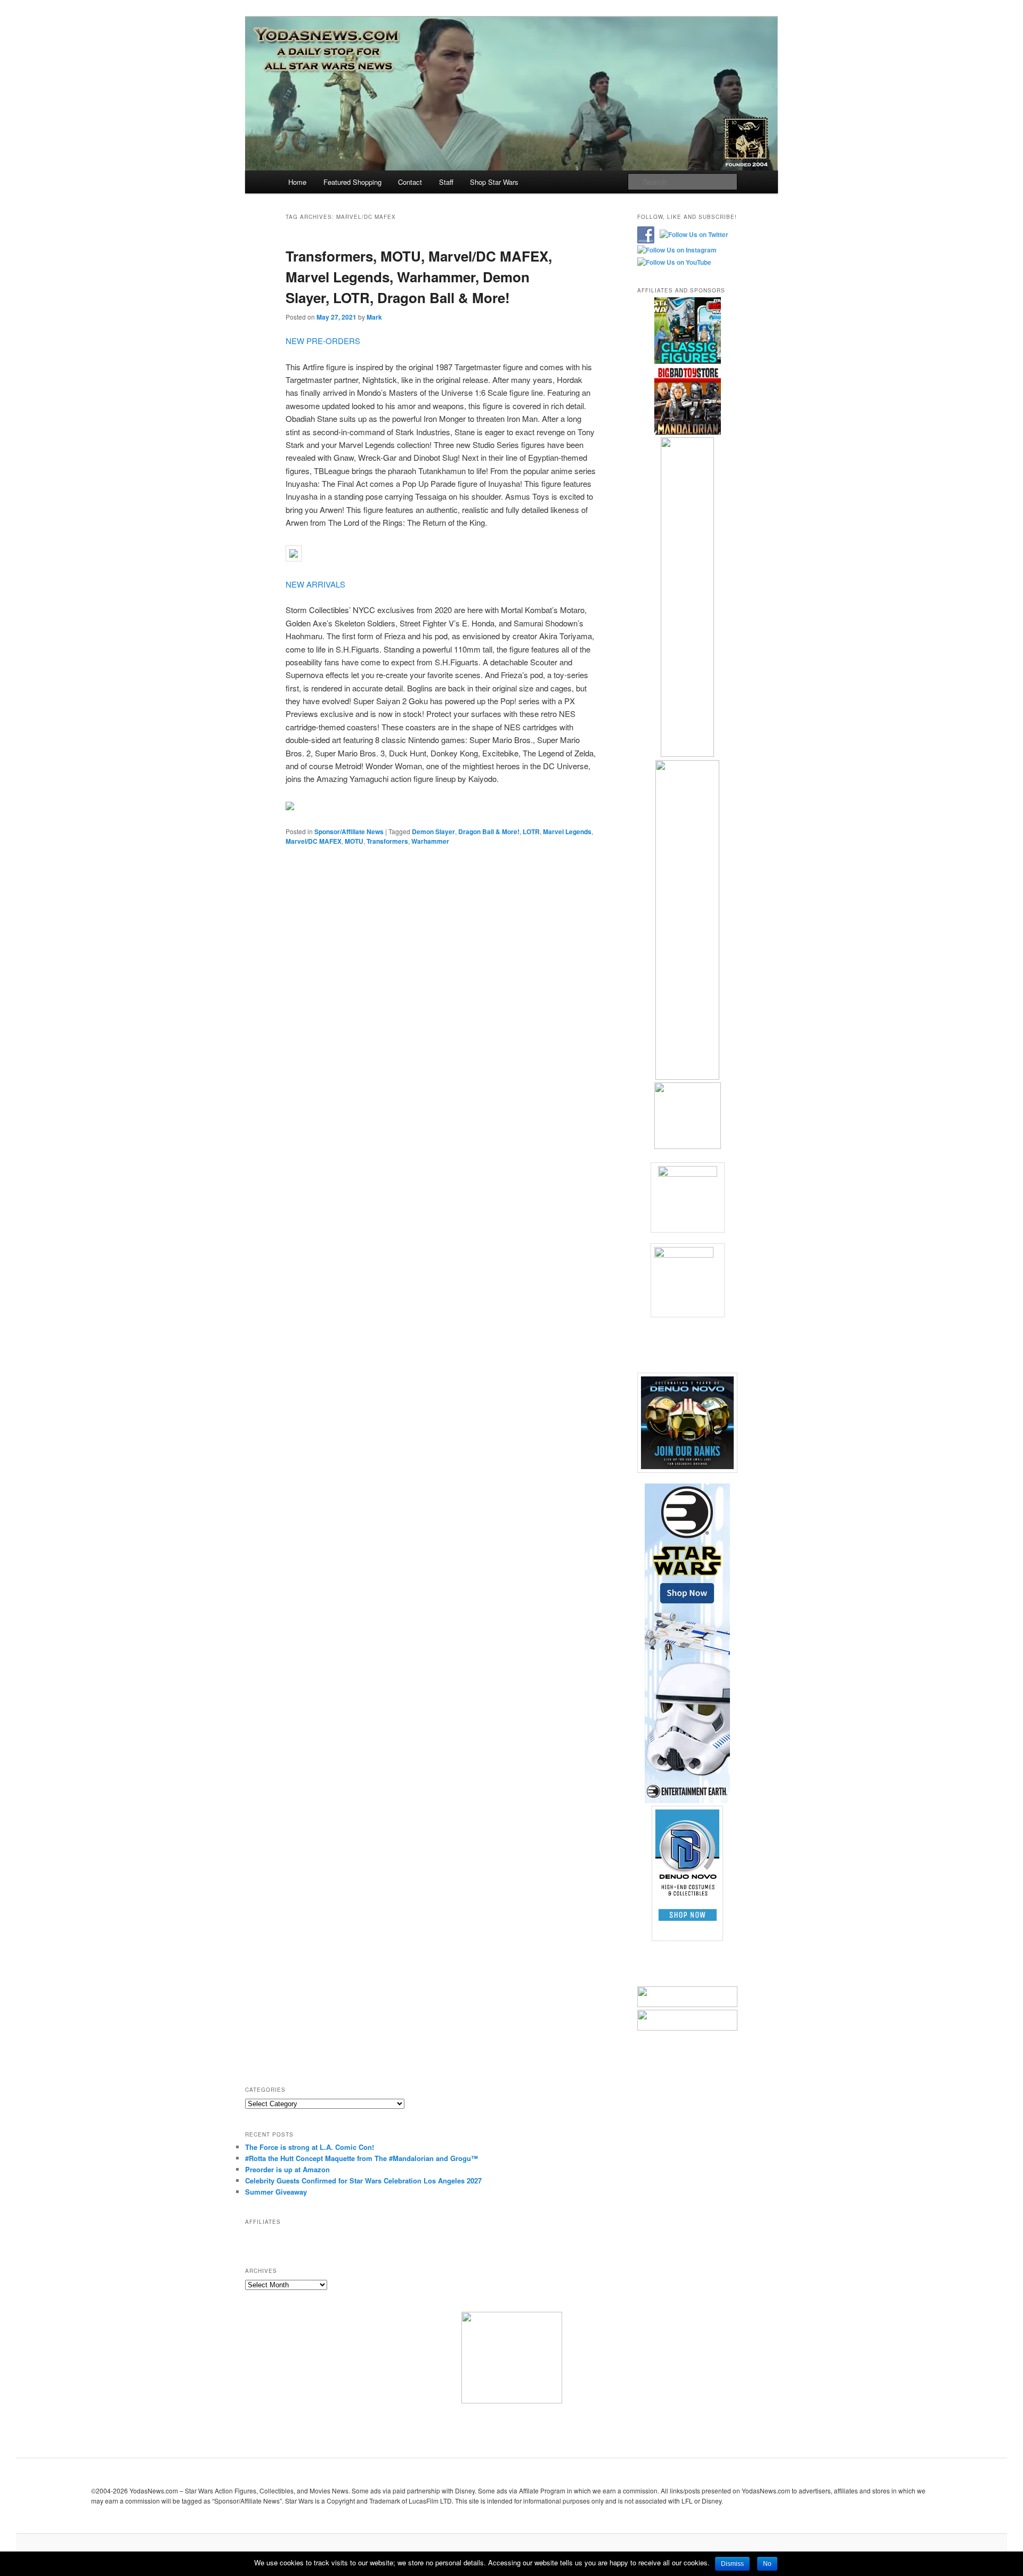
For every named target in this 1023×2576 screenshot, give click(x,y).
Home (297, 182)
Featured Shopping (352, 182)
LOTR (531, 832)
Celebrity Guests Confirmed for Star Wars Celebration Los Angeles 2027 (363, 2180)
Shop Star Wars (494, 182)
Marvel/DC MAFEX (314, 841)
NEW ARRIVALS (315, 584)
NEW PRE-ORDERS (323, 341)
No (767, 2564)
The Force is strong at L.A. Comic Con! (310, 2147)
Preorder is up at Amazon (287, 2169)
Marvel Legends (567, 832)
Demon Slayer (433, 832)
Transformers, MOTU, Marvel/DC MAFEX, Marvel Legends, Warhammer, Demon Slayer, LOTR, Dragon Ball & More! (419, 277)
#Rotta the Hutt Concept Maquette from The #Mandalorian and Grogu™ (362, 2158)
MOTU (354, 841)
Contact (410, 182)
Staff (446, 182)
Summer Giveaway (276, 2192)
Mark (374, 317)
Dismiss (732, 2564)
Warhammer (430, 841)
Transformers (387, 841)
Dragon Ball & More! (489, 832)
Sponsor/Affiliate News (349, 832)
